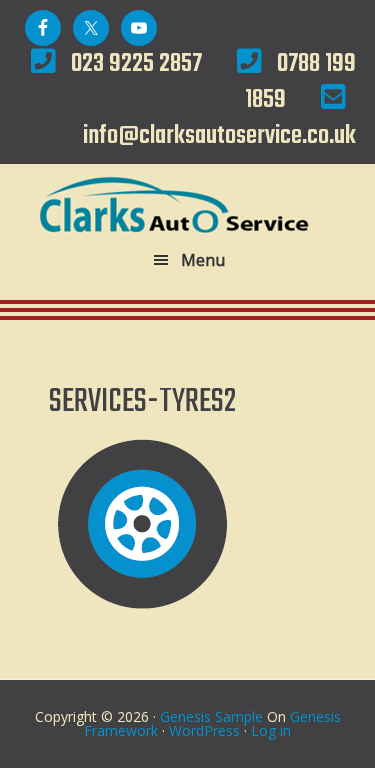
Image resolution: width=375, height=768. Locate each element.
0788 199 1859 (300, 82)
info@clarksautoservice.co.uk (219, 136)
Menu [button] (203, 260)
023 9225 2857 (136, 64)
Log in (271, 730)
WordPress (204, 730)
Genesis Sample (211, 716)
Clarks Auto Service (188, 204)
